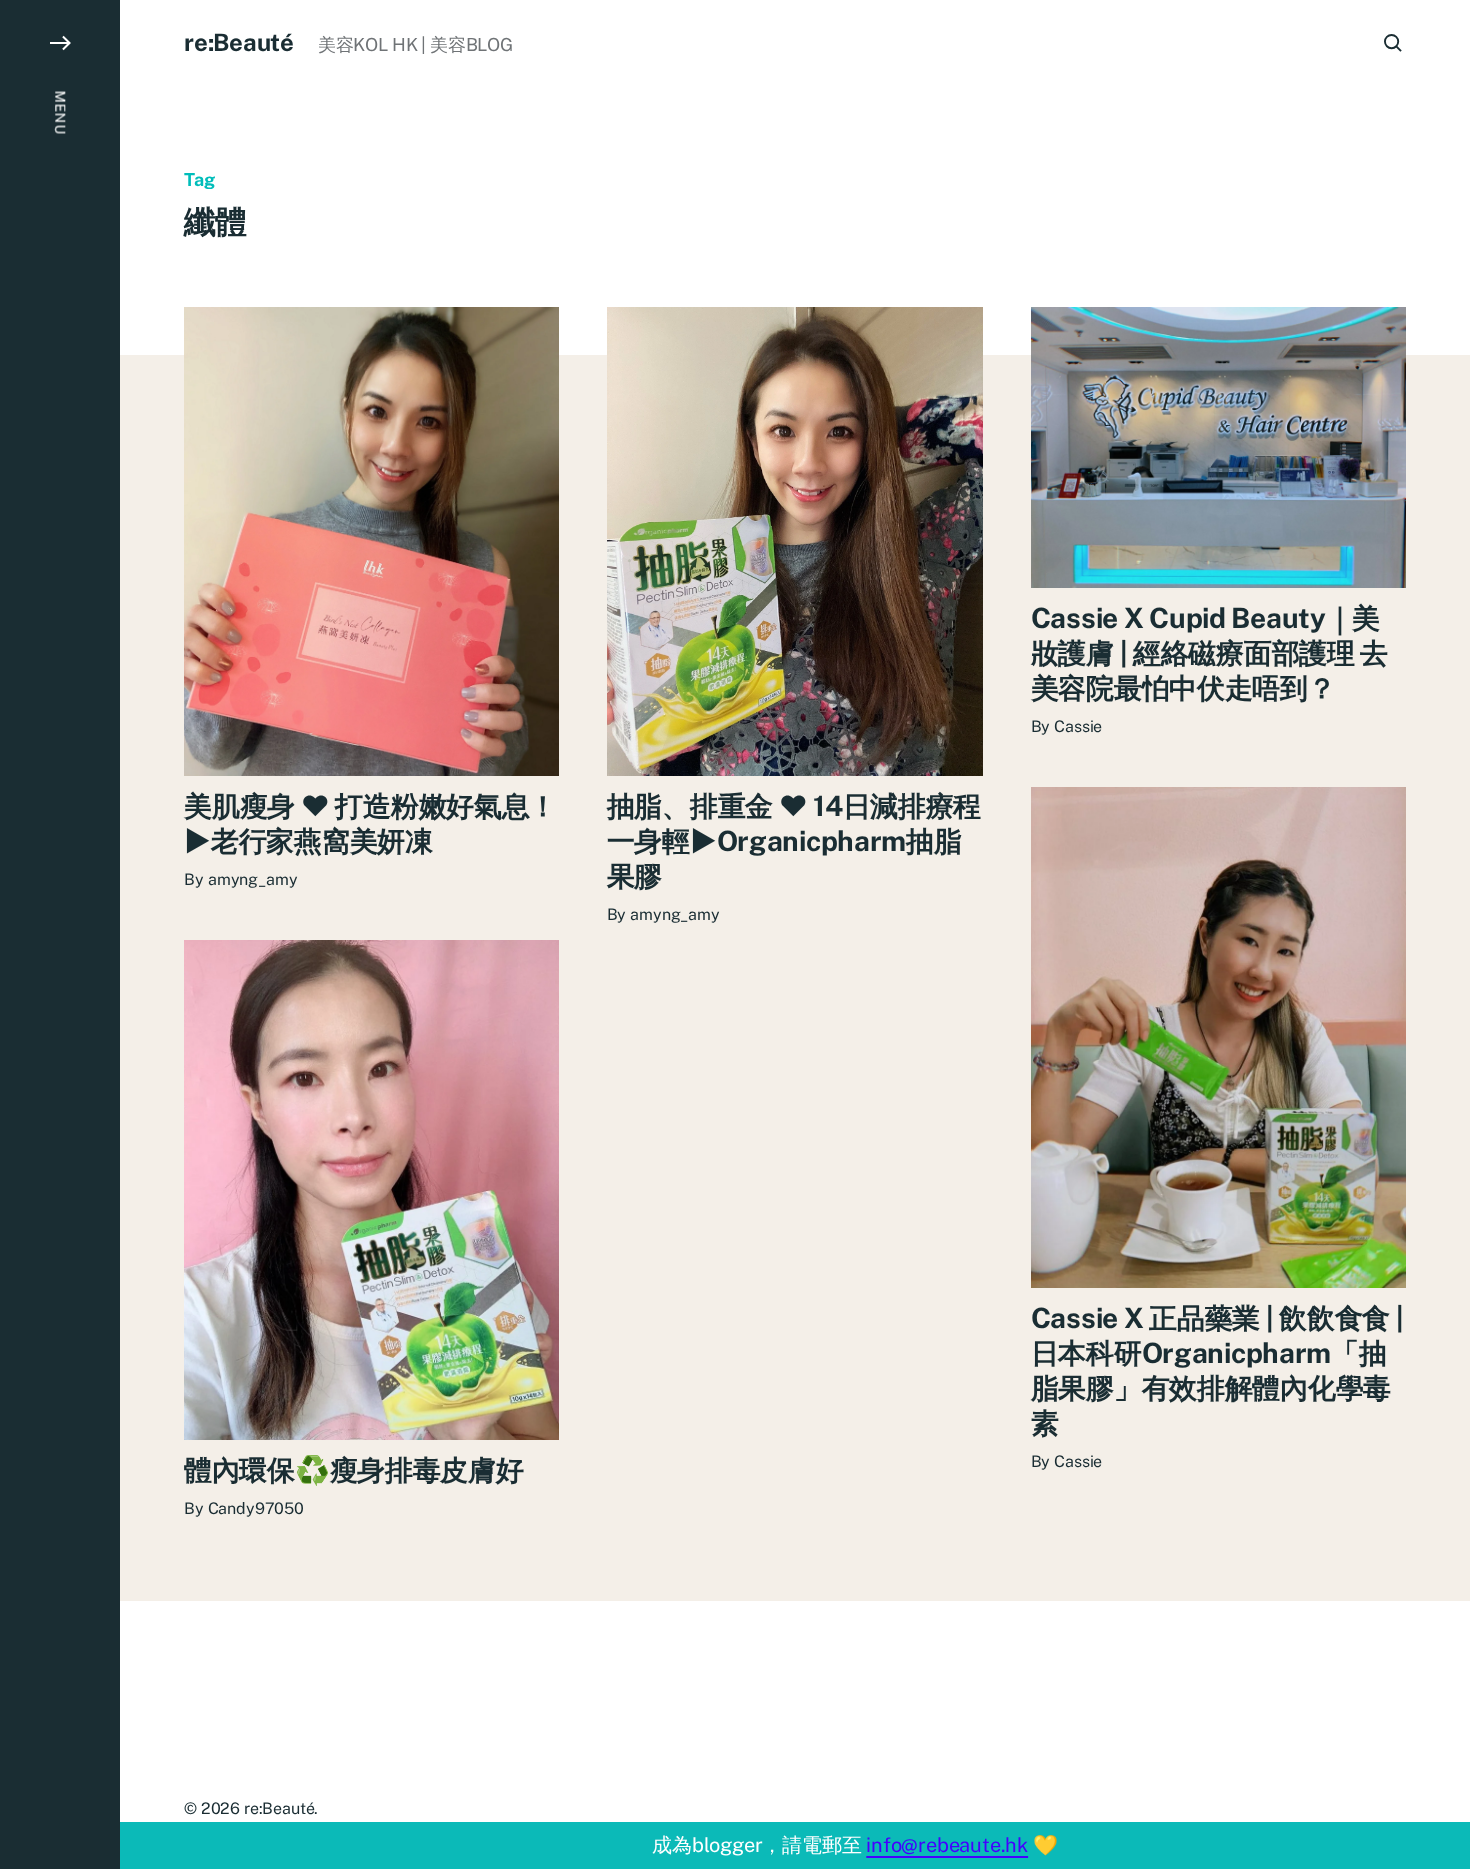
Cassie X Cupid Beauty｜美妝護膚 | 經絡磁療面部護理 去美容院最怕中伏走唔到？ (1210, 652)
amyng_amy (253, 879)
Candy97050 (256, 1508)
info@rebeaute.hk (947, 1845)
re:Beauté (239, 42)
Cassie (1078, 726)
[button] (60, 934)
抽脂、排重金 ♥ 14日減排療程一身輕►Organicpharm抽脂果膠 (794, 840)
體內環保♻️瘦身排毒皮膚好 (354, 1469)
